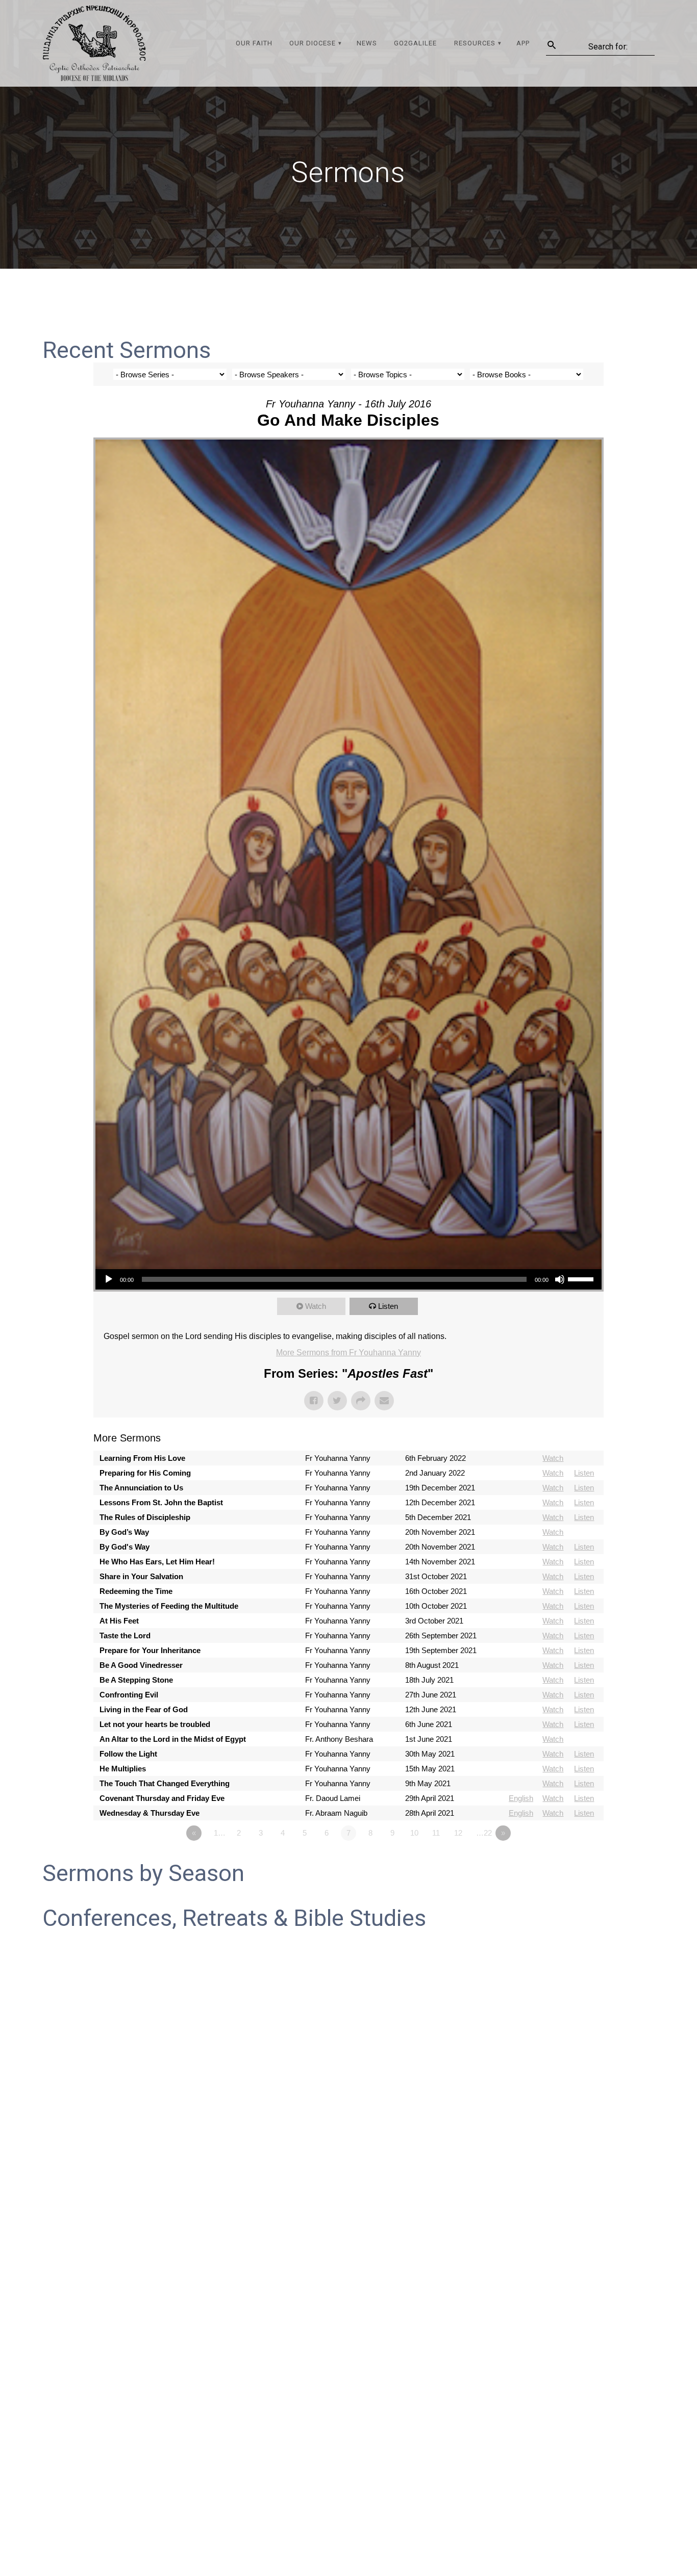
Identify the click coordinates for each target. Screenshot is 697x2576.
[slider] (582, 1278)
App (523, 43)
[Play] (109, 1279)
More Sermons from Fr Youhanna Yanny (348, 1353)
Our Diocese (313, 43)
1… (220, 1833)
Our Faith (254, 43)
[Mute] (560, 1279)
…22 (484, 1833)
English (521, 1798)
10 (414, 1833)
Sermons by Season (143, 1873)
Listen (388, 1306)
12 (458, 1833)
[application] (348, 1279)
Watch (316, 1306)
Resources (475, 43)
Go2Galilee (415, 43)
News (367, 43)
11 (436, 1833)
